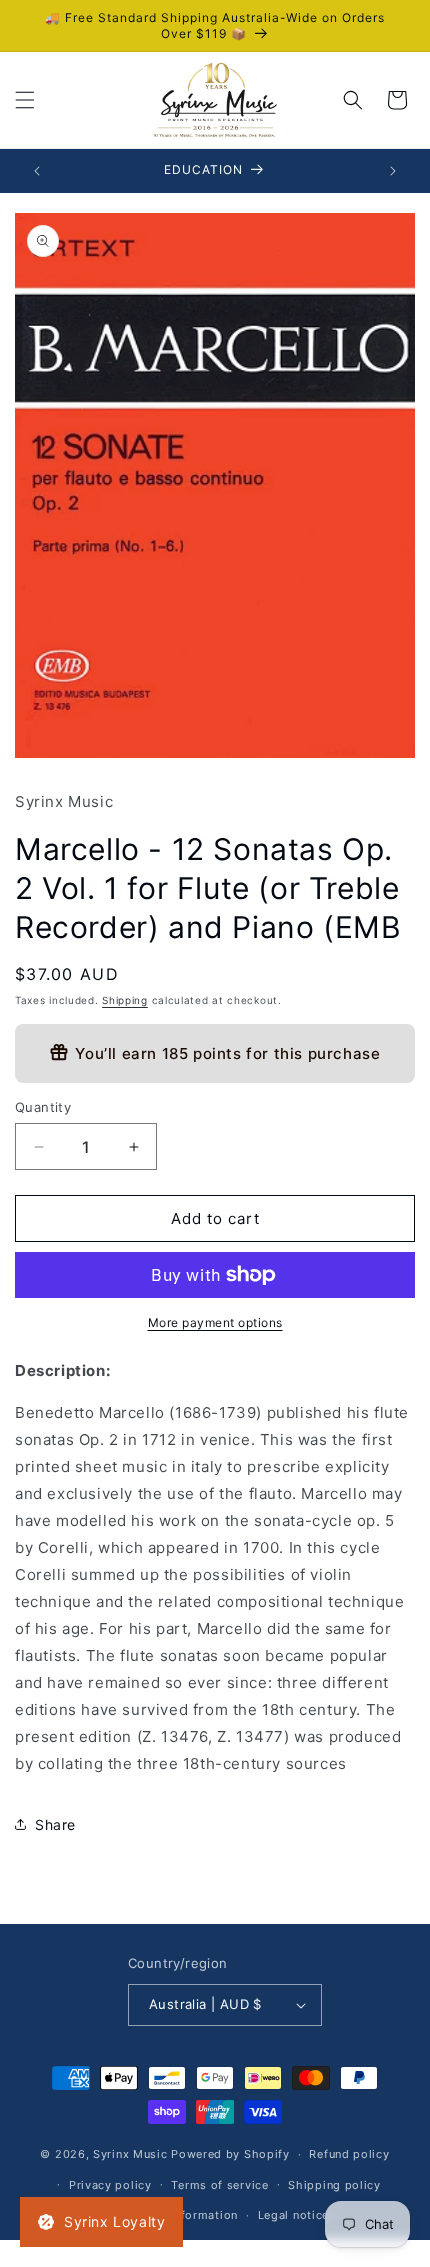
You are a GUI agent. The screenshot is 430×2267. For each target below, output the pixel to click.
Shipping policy (334, 2185)
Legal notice (293, 2215)
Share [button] (55, 1824)
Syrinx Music (130, 2154)
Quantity (43, 1107)
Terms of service (219, 2185)
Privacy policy (110, 2185)
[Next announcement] (393, 171)
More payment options (215, 1322)
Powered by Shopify (230, 2154)
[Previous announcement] (37, 171)
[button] (25, 100)
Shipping (125, 1000)
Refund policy (349, 2154)
